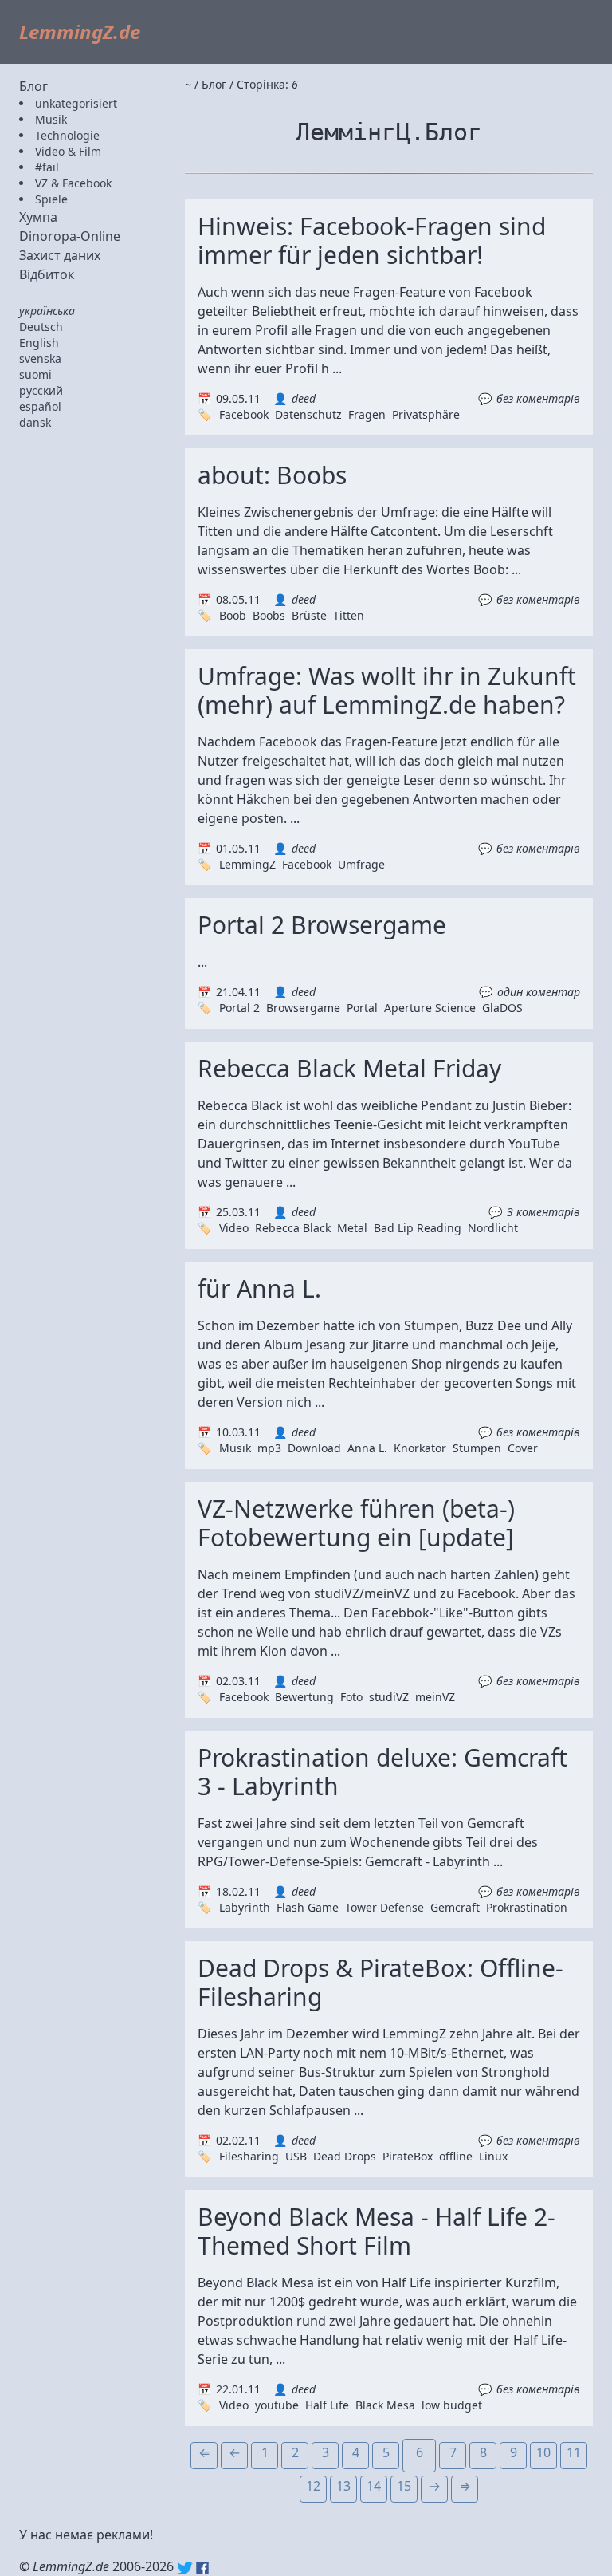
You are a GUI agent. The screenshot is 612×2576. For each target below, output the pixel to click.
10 (543, 2452)
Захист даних (60, 255)
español (40, 406)
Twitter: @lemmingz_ (185, 2568)
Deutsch (41, 327)
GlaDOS (502, 1008)
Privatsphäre (426, 414)
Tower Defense (384, 1907)
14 (374, 2486)
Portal (362, 1008)
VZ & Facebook (73, 183)
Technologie (67, 135)
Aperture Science (430, 1008)
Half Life (327, 2405)
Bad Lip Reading (418, 1228)
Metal (352, 1228)
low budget (452, 2405)
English (39, 343)
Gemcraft (455, 1907)
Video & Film (68, 151)
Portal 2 (239, 1008)
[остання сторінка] (465, 2489)
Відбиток (47, 274)
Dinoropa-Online (70, 236)
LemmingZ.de (80, 32)
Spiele (51, 199)
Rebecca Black (293, 1228)
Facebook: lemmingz (202, 2568)
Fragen (367, 414)
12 (313, 2486)
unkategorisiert (76, 103)
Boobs (269, 615)
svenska (40, 358)
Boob (233, 615)
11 (574, 2452)
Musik (51, 119)
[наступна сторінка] (434, 2489)
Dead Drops (345, 2156)
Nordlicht (493, 1228)
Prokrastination (527, 1907)
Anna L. (367, 1448)
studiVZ (389, 1697)
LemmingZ (247, 864)
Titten (349, 615)
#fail (47, 167)
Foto (351, 1697)
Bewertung (304, 1697)
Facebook (244, 414)
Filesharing (249, 2156)
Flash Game (308, 1907)
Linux (493, 2156)
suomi (35, 374)
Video (234, 1228)
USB (296, 2156)
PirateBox (408, 2156)
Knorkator (420, 1448)
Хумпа (38, 217)
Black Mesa (385, 2405)
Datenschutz (308, 414)
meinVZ (435, 1697)
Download (314, 1448)
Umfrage (361, 864)
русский (41, 390)
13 (343, 2486)
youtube (277, 2405)
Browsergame (303, 1008)
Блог (33, 86)
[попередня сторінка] (234, 2456)
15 (404, 2486)
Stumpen (477, 1448)
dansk (35, 422)
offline (456, 2156)
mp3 (269, 1448)
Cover (523, 1448)
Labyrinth (245, 1907)
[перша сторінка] (204, 2456)
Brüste (309, 615)
